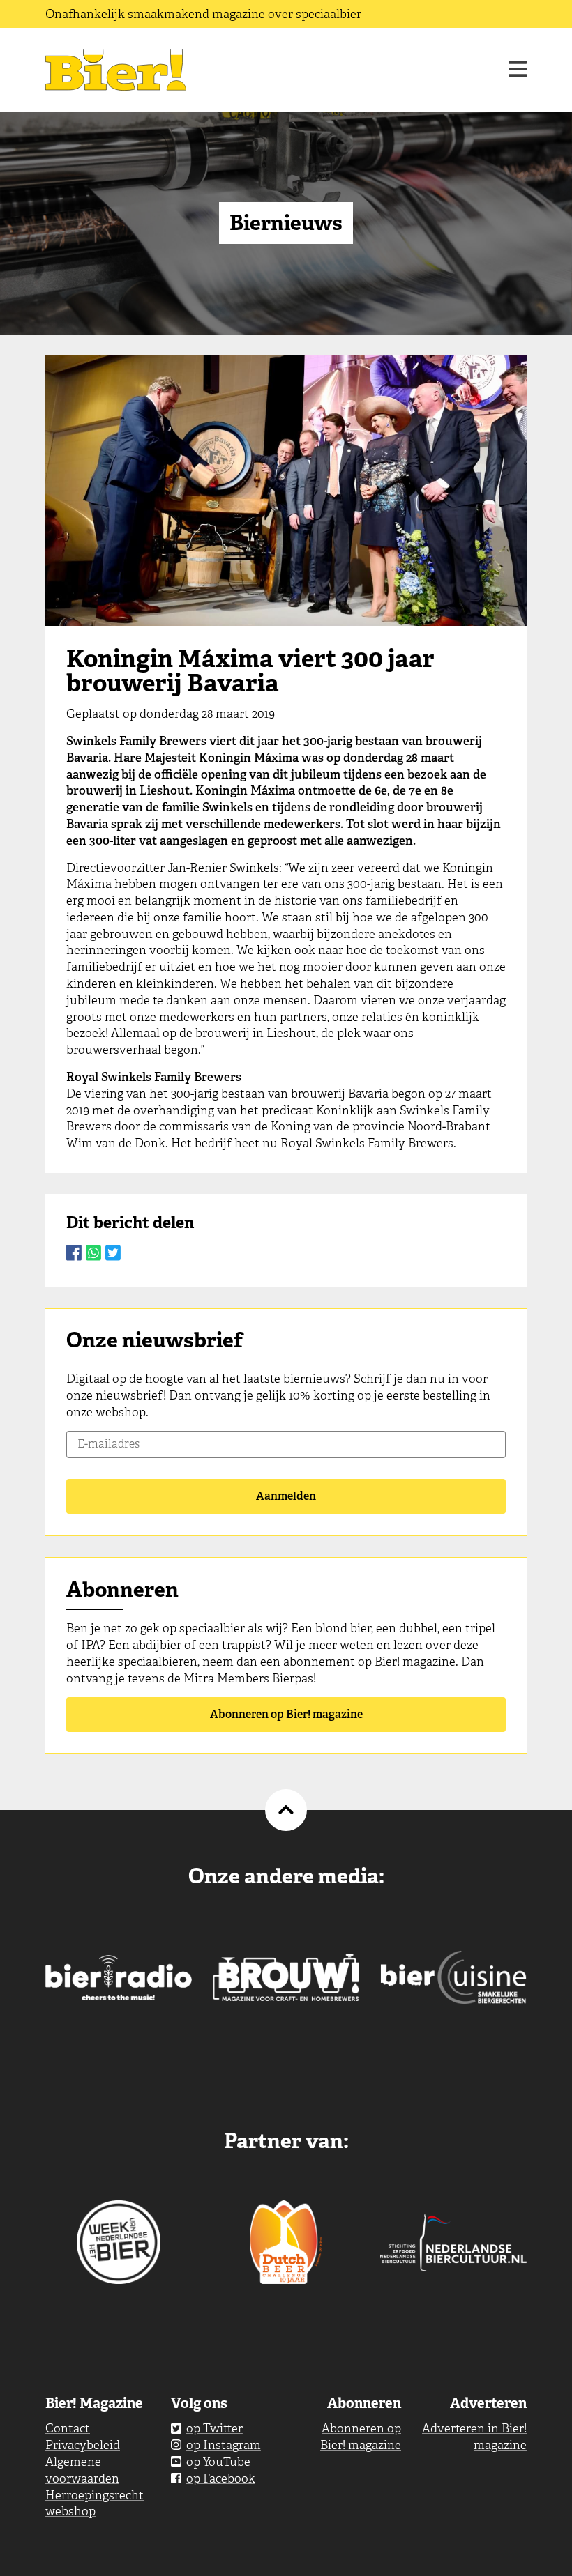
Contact (68, 2428)
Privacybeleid (83, 2445)
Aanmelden (286, 1496)
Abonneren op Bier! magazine (286, 1714)
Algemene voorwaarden (82, 2470)
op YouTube (218, 2462)
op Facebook (221, 2478)
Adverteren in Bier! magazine (474, 2437)
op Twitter (214, 2428)
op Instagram (224, 2445)
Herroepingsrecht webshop (95, 2504)
